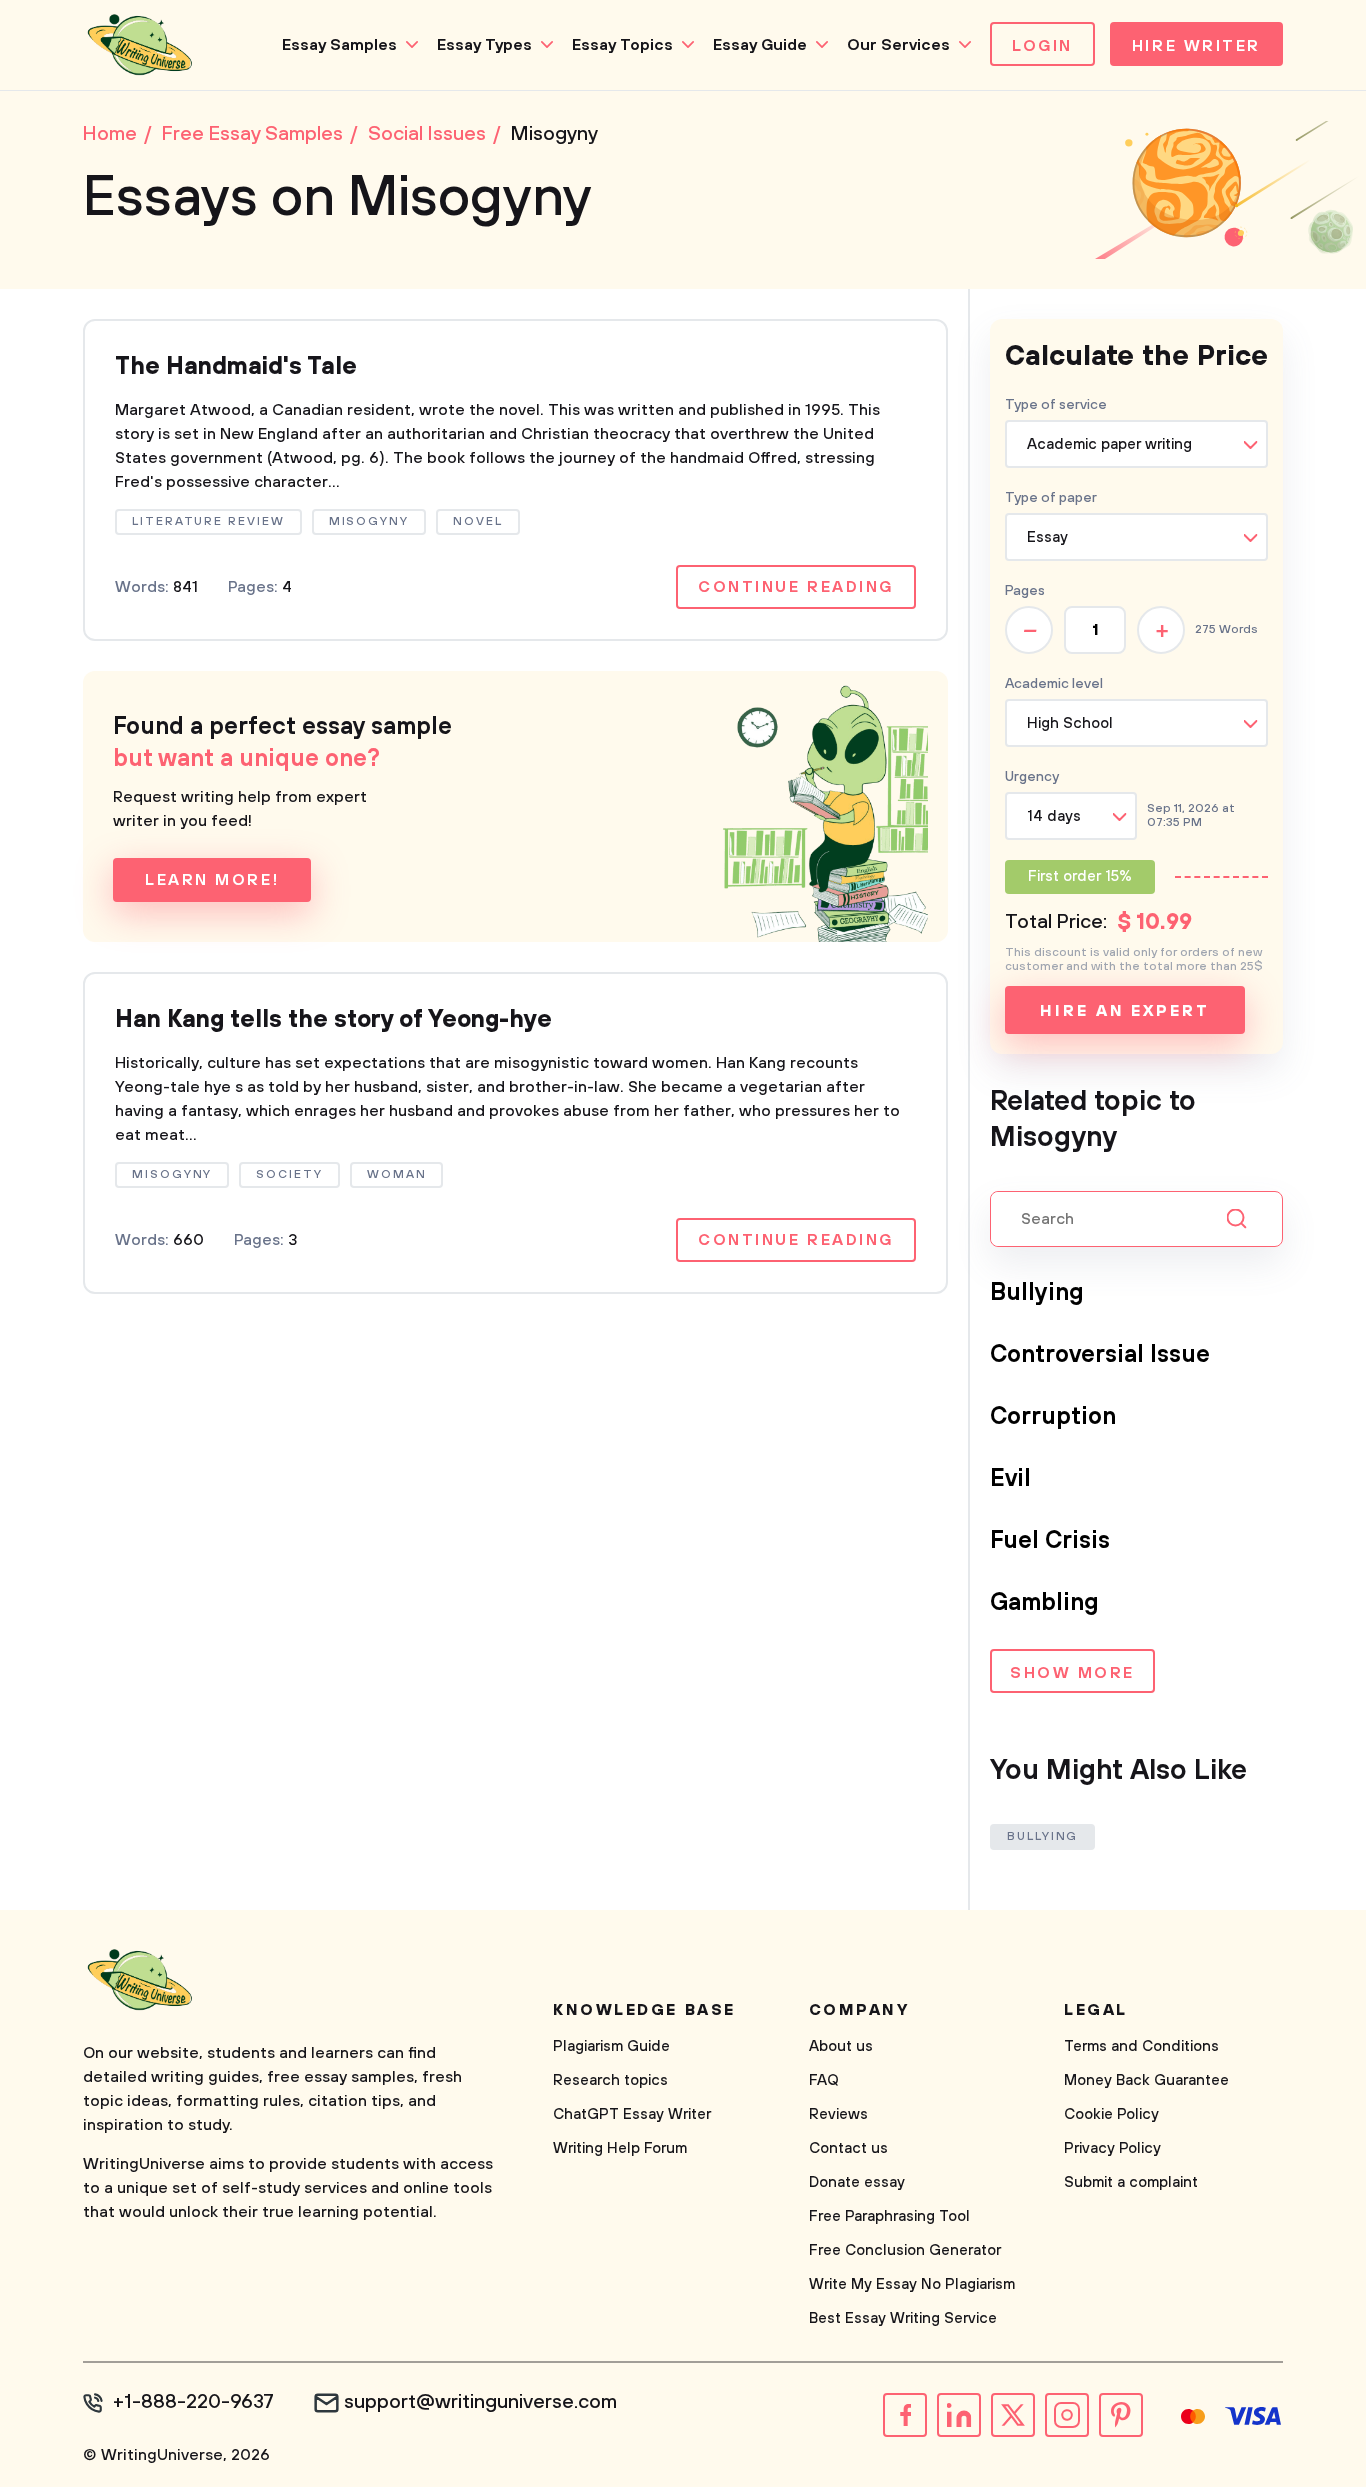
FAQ (824, 2080)
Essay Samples (339, 45)
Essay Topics (622, 45)
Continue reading (796, 587)
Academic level (1054, 684)
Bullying (1037, 1293)
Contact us (848, 2148)
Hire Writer (1196, 46)
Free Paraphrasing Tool (889, 2216)
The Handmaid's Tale (236, 367)
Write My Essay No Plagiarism (912, 2284)
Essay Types (484, 45)
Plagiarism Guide (611, 2046)
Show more (1072, 1673)
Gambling (1044, 1603)
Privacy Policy (1112, 2148)
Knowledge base (644, 2010)
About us (841, 2046)
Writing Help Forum (620, 2148)
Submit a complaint (1131, 2182)
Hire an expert (1124, 1011)
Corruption (1053, 1417)
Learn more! (212, 880)
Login (1042, 46)
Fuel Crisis (1050, 1541)
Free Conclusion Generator (905, 2250)
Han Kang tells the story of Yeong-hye (333, 1020)
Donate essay (857, 2182)
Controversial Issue (1100, 1355)
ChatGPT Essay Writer (632, 2114)
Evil (1010, 1479)
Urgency (1032, 777)
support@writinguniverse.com (480, 2403)
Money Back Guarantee (1146, 2080)
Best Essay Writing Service (903, 2318)
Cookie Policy (1111, 2114)
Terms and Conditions (1141, 2046)
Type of (1051, 498)
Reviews (838, 2114)
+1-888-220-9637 (193, 2403)
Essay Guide (760, 45)
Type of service (1056, 405)
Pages (1025, 591)
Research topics (610, 2080)
